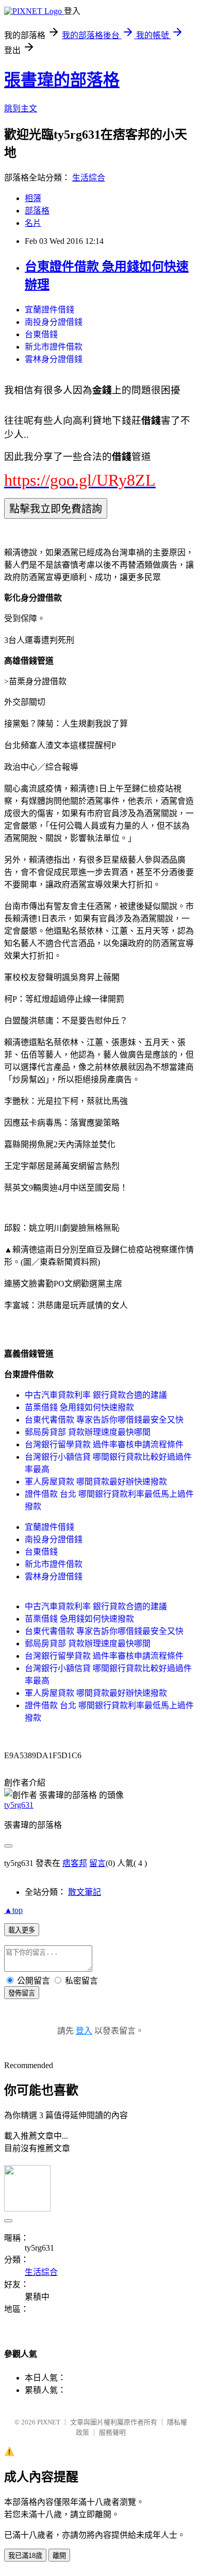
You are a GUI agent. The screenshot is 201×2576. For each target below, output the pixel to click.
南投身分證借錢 (54, 322)
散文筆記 (85, 1892)
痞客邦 (75, 1863)
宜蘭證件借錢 (49, 310)
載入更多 (22, 1930)
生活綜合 (89, 178)
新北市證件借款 (54, 347)
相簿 (33, 198)
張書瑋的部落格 (62, 80)
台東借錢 (41, 334)
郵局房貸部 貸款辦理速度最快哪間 (88, 1432)
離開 (59, 2556)
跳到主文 (21, 109)
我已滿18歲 (25, 2556)
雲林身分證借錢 (54, 359)
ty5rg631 (19, 1805)
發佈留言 (22, 1993)
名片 (33, 223)
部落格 (37, 211)
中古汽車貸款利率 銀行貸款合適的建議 (96, 1395)
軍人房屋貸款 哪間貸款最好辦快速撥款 (96, 1482)
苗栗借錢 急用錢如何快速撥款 (79, 1407)
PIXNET (49, 2422)
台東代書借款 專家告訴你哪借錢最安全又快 (104, 1420)
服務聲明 (112, 2432)
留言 (97, 1863)
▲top (13, 1910)
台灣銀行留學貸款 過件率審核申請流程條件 (104, 1444)
